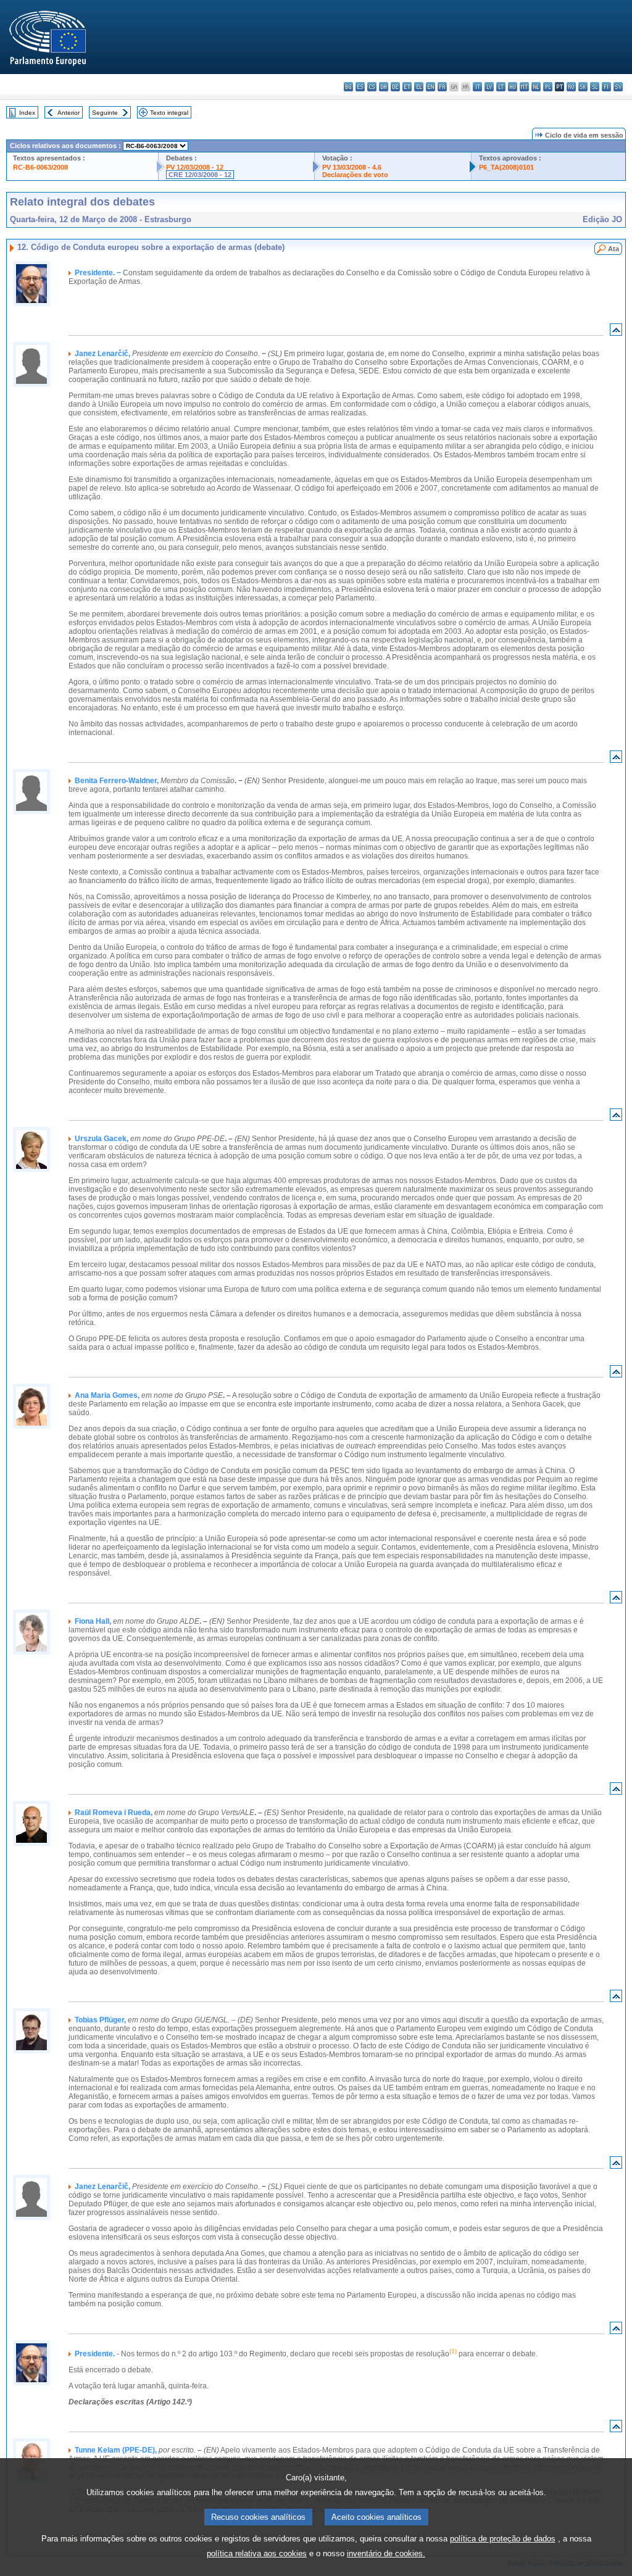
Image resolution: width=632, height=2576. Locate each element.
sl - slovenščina (595, 87)
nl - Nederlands (536, 87)
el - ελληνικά (419, 87)
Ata (613, 249)
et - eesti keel (407, 87)
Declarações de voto (355, 175)
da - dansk (384, 87)
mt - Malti (524, 87)
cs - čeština (372, 87)
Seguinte (105, 113)
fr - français (442, 87)
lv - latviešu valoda (489, 87)
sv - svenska (618, 87)
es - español (360, 87)
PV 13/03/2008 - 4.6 (352, 167)
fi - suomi (606, 87)
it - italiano (477, 87)
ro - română (571, 87)
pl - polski (548, 87)
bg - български (348, 87)
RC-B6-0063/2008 (40, 167)
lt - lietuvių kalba (501, 87)
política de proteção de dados (503, 2539)
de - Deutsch (395, 87)
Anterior (69, 113)
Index (27, 113)
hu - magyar (513, 87)
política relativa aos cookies (257, 2553)
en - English (430, 87)
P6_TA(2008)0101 (506, 167)
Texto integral (169, 113)
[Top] (616, 332)
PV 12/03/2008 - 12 (195, 167)
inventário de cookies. (386, 2553)
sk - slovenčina (583, 87)
